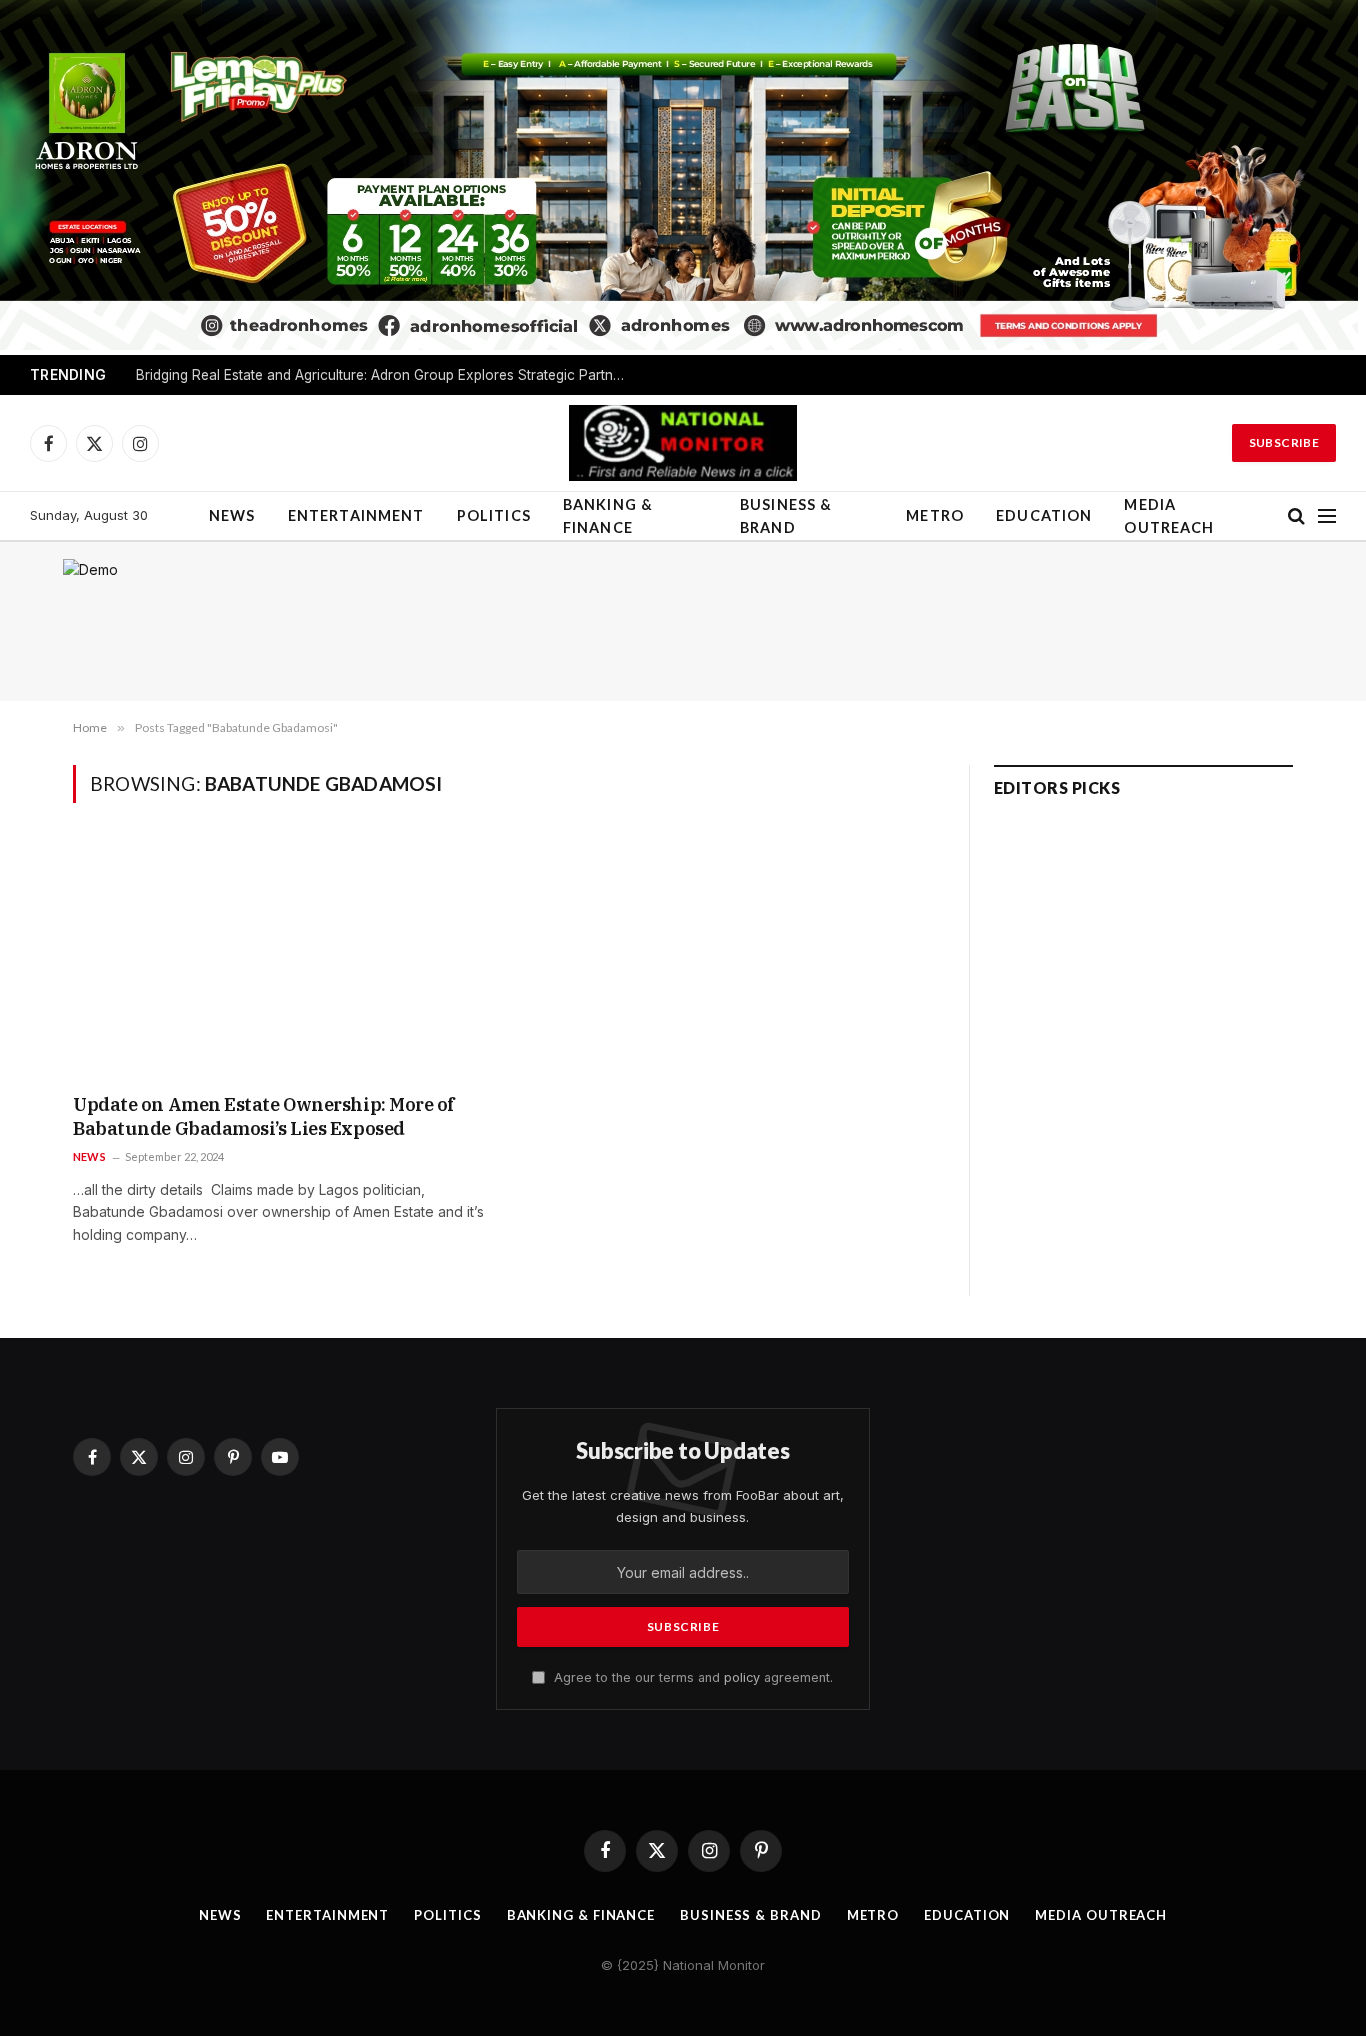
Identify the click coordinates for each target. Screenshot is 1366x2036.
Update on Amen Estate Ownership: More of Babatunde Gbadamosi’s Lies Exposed (264, 1116)
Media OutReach (1169, 516)
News (232, 515)
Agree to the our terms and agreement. (691, 1677)
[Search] (1296, 516)
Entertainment (356, 515)
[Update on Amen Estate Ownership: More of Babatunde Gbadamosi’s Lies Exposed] (283, 961)
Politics (494, 515)
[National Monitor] (683, 443)
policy (742, 1677)
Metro (935, 515)
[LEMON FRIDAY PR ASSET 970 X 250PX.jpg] (679, 344)
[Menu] (1327, 516)
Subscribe (1284, 442)
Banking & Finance (608, 516)
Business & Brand (786, 516)
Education (1044, 515)
